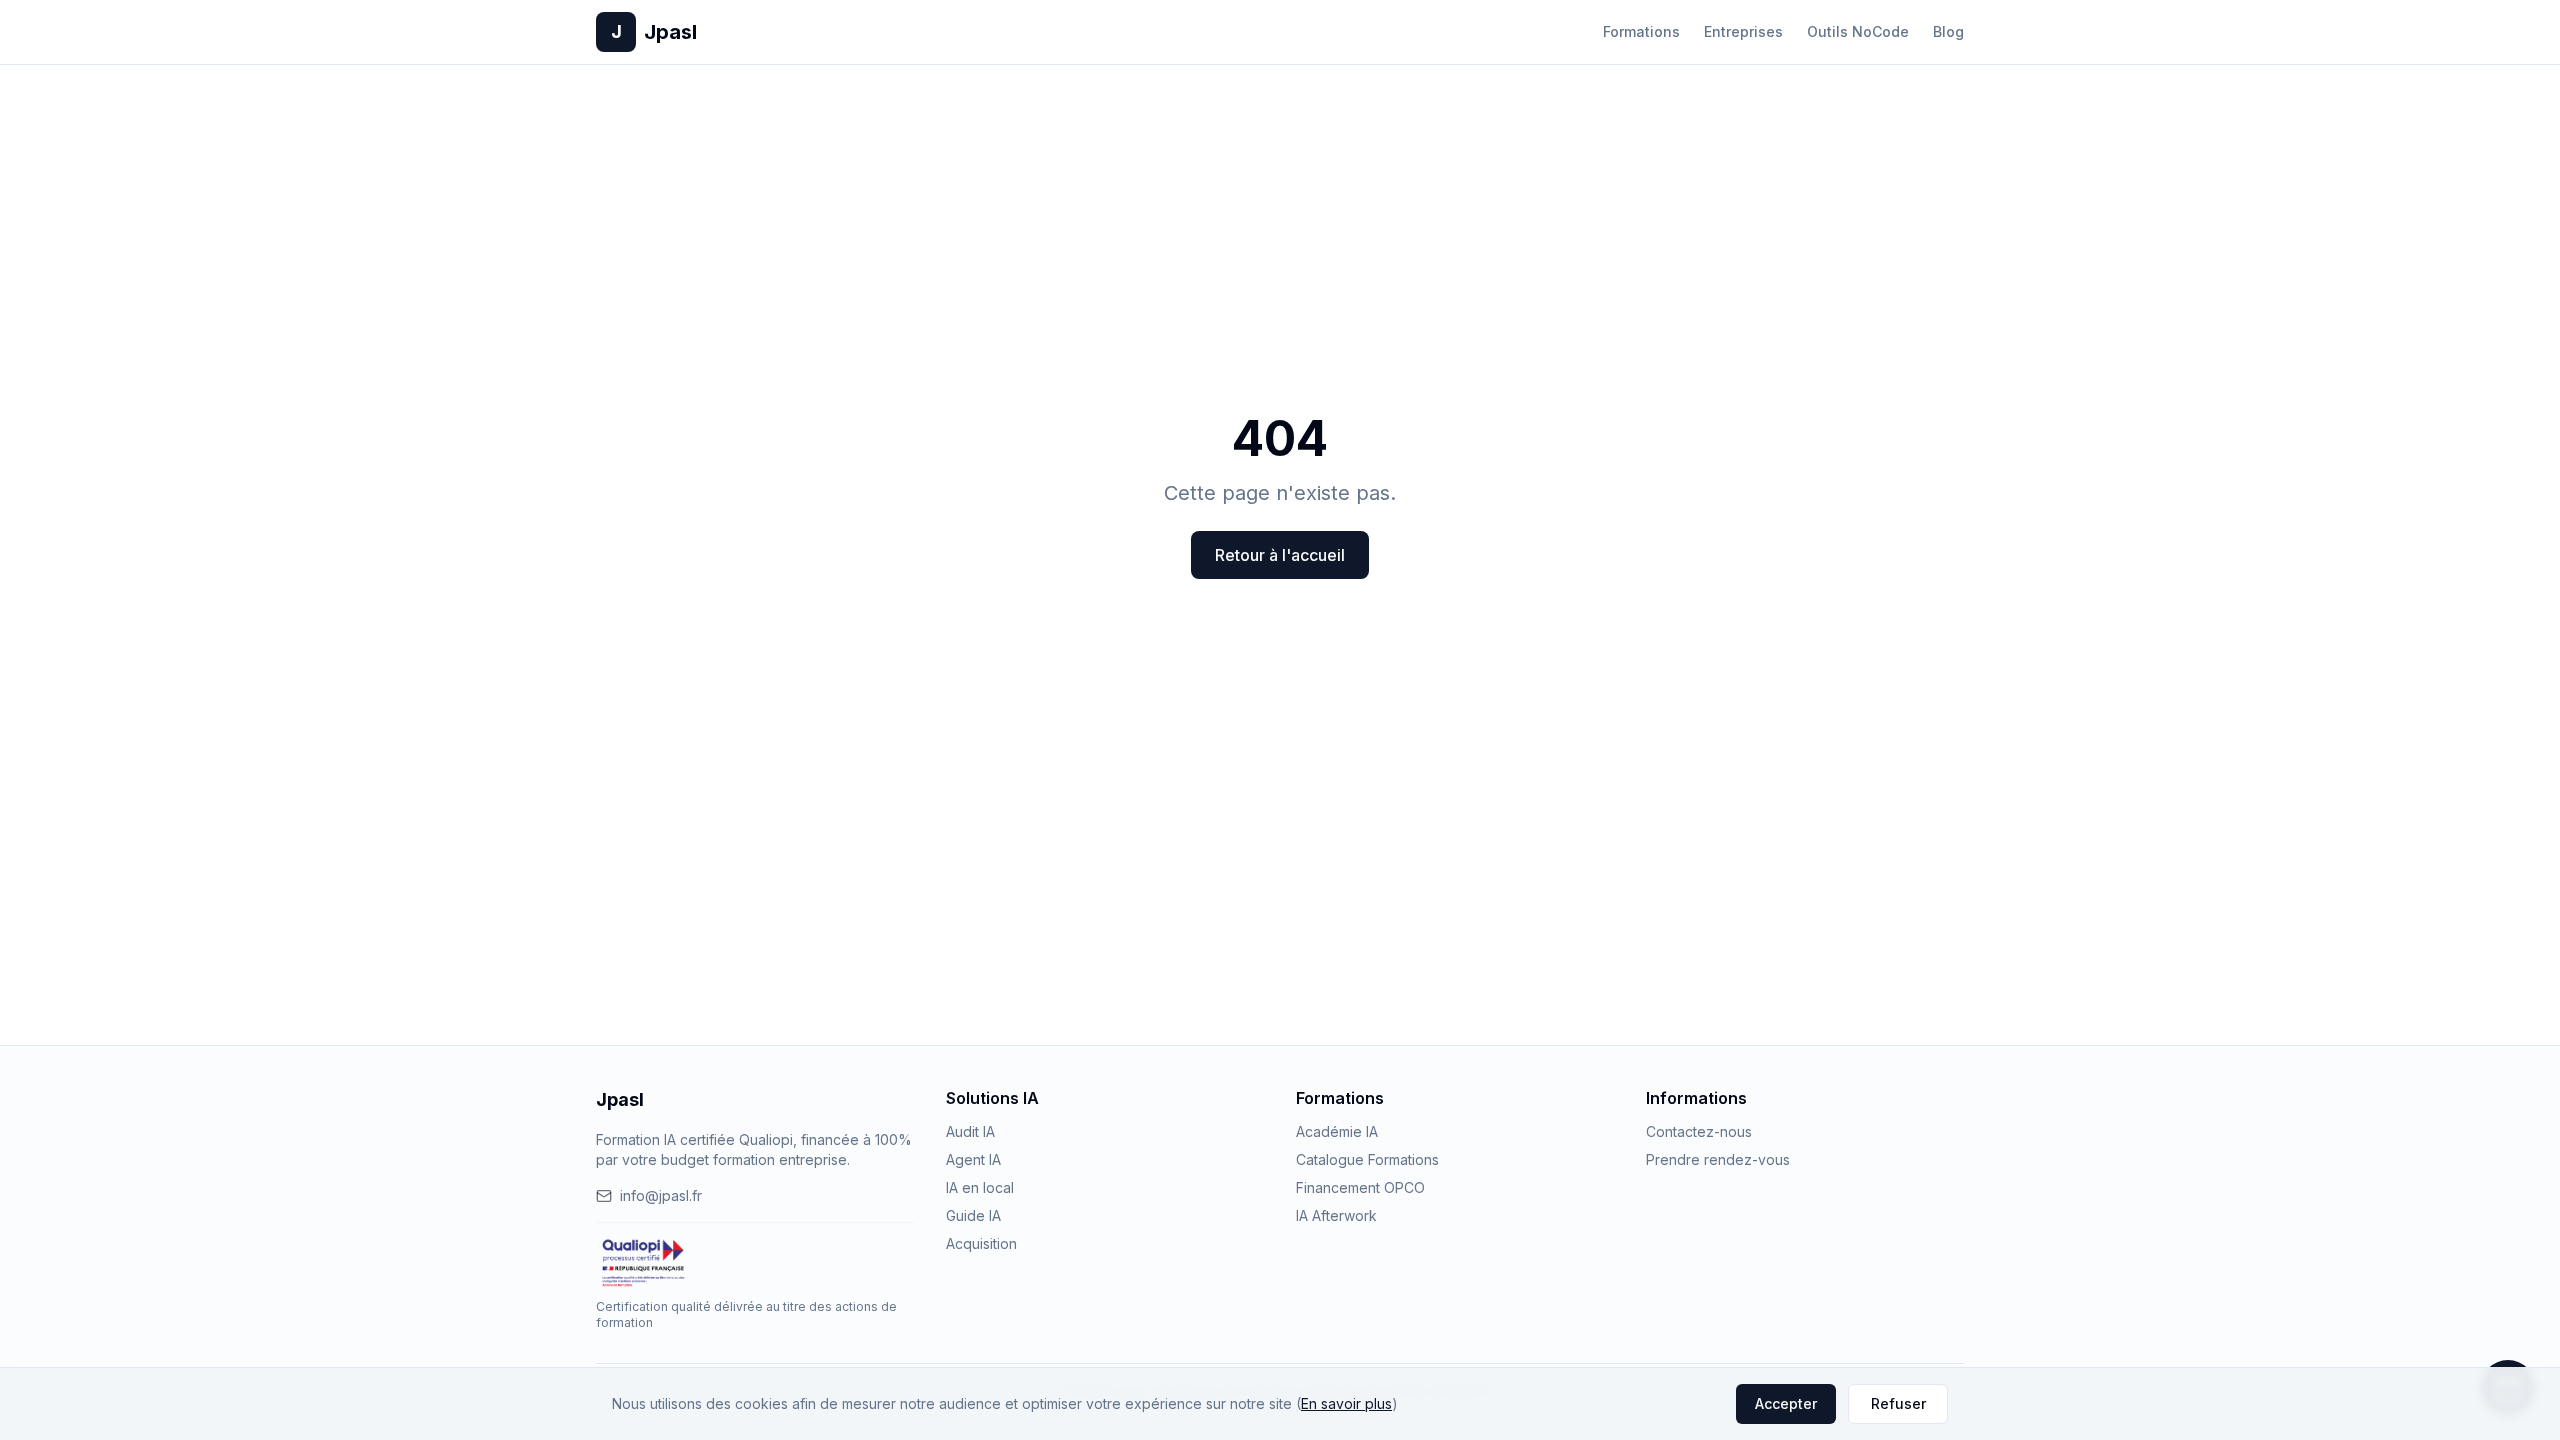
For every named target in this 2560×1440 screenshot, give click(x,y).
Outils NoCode (1858, 31)
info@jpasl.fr (661, 1195)
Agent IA (973, 1159)
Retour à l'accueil (1280, 555)
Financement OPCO (1360, 1187)
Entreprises (1743, 31)
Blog (1948, 31)
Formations (1641, 31)
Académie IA (1337, 1131)
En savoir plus (1346, 1403)
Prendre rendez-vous (1718, 1159)
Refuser (1898, 1403)
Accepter (1786, 1403)
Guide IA (973, 1215)
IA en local (980, 1187)
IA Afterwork (1336, 1215)
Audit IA (970, 1131)
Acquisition (981, 1243)
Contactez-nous (1699, 1131)
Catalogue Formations (1367, 1159)
